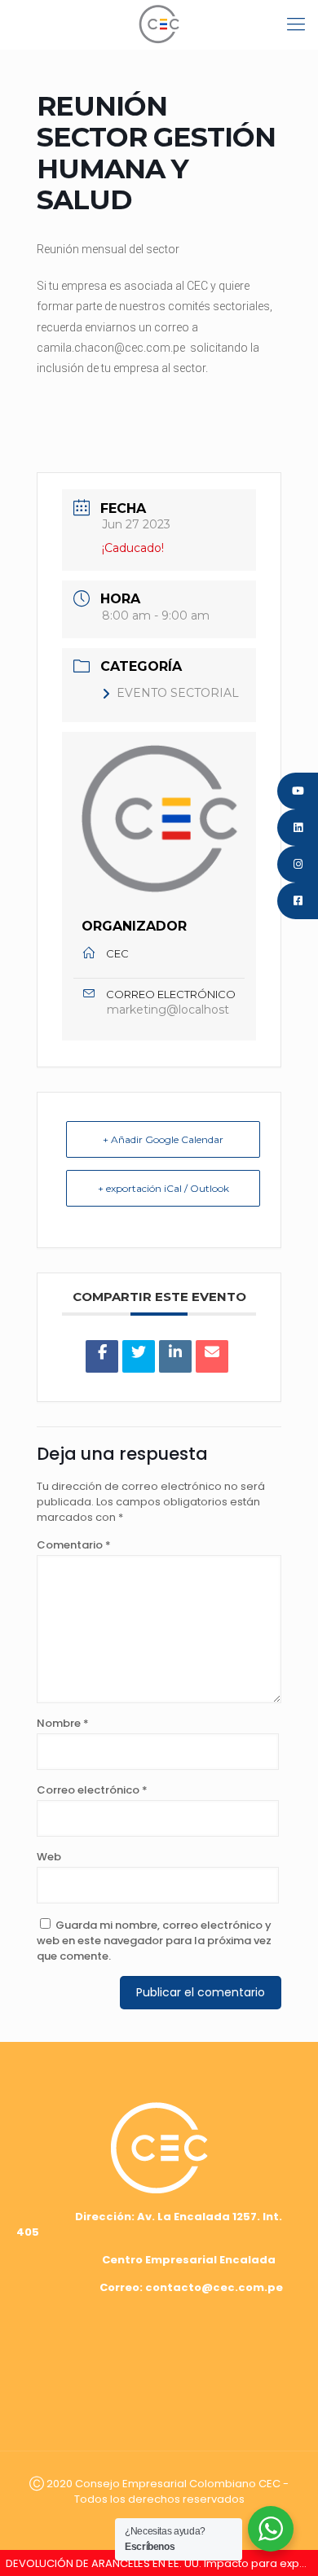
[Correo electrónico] (212, 1356)
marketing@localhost (168, 1010)
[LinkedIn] (175, 1356)
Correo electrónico (92, 1790)
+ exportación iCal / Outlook (163, 1188)
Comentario (74, 1545)
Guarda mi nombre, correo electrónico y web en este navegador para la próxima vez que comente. (154, 1941)
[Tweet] (139, 1356)
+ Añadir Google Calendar (163, 1139)
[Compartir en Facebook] (102, 1356)
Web (49, 1857)
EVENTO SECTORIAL (178, 693)
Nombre (63, 1723)
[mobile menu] (296, 24)
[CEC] (159, 24)
